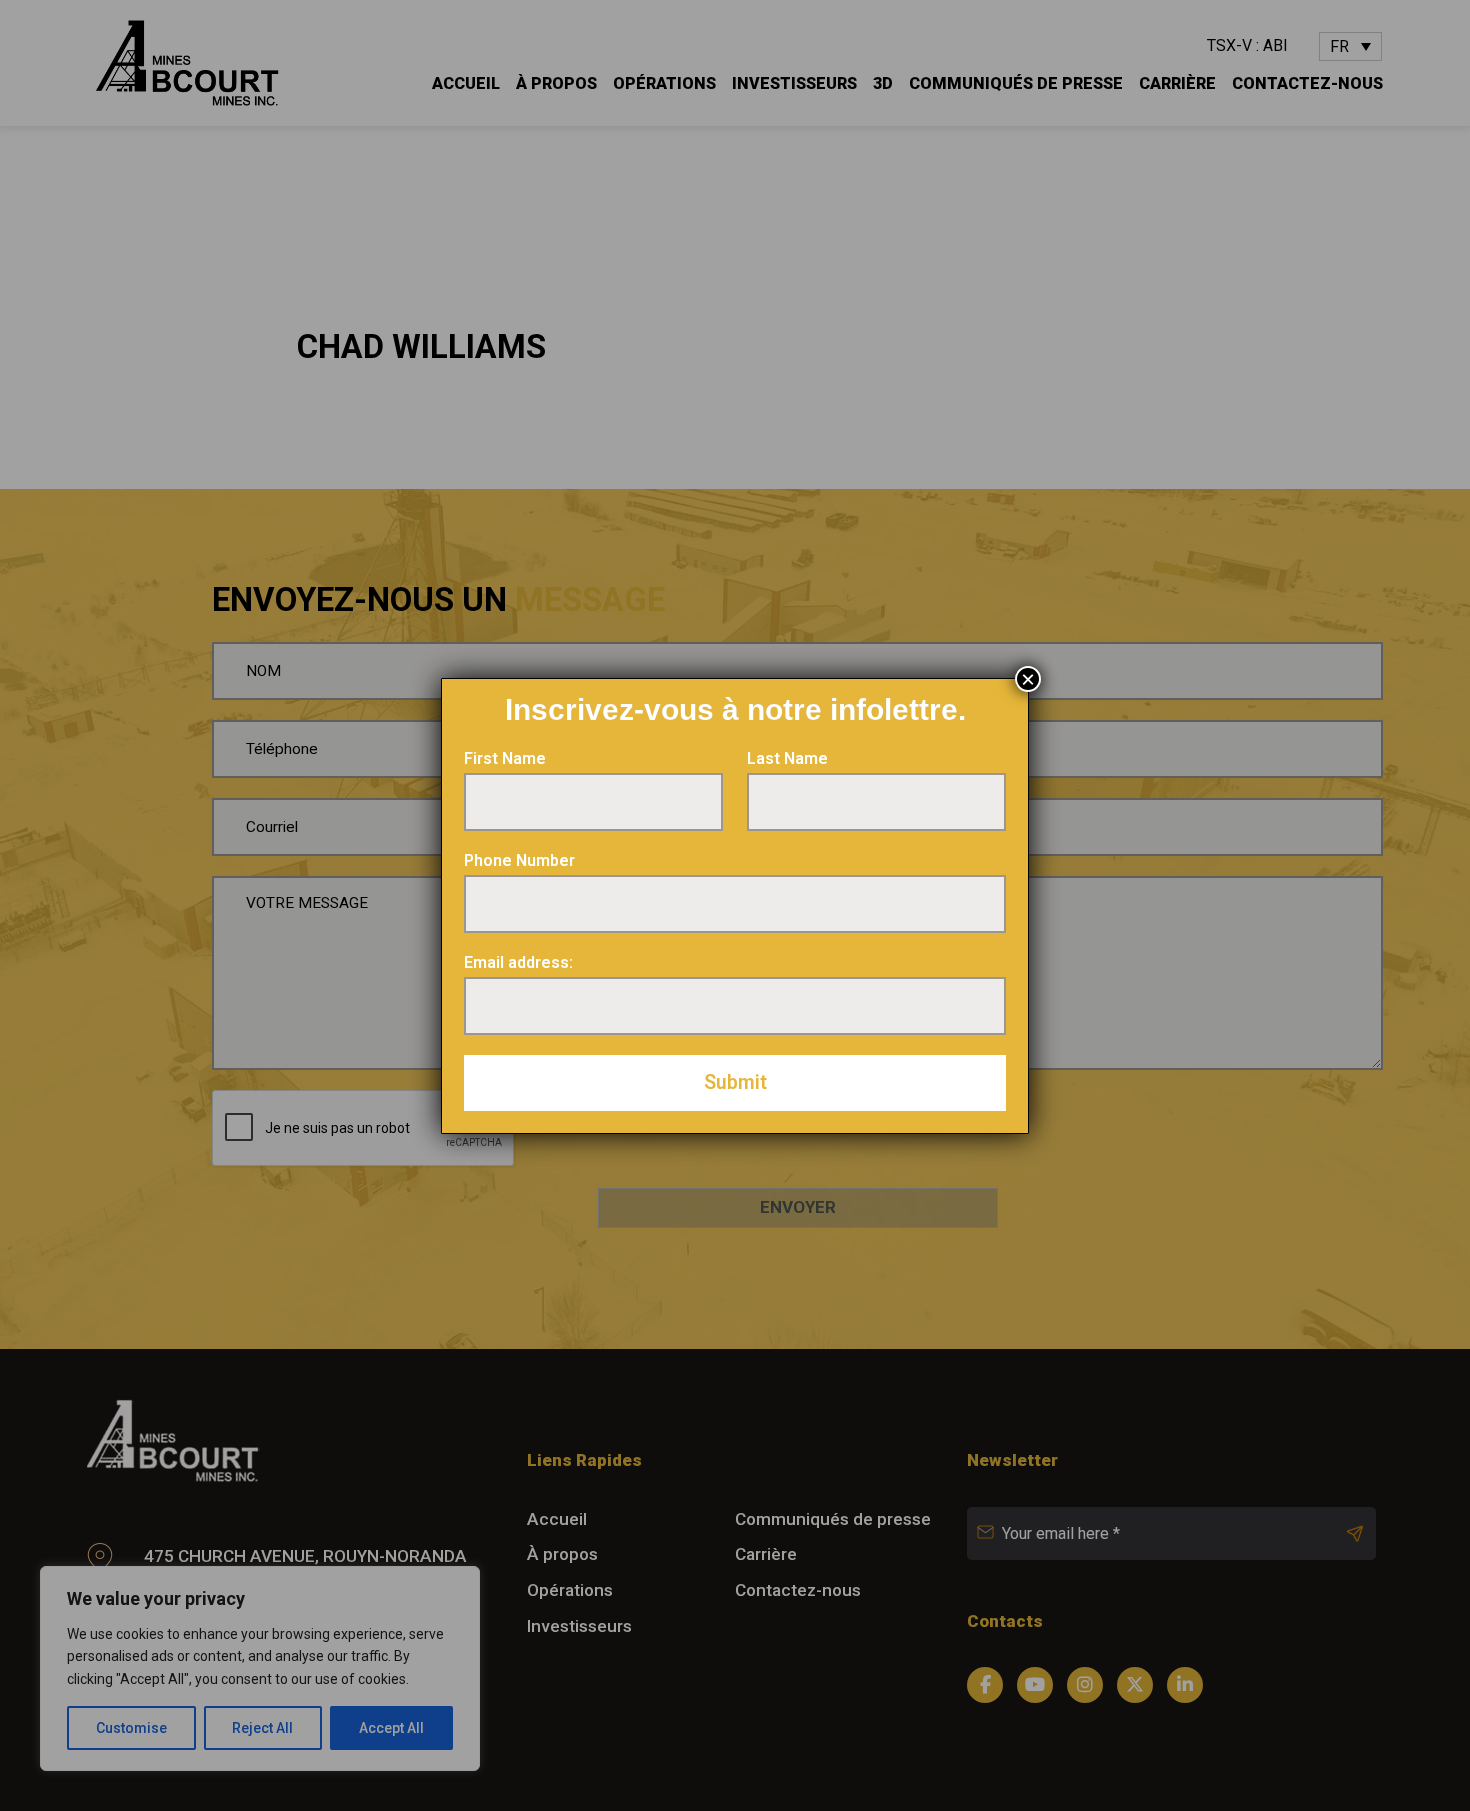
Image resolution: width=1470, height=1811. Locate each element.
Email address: (518, 962)
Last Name (787, 758)
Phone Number (519, 860)
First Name (505, 758)
